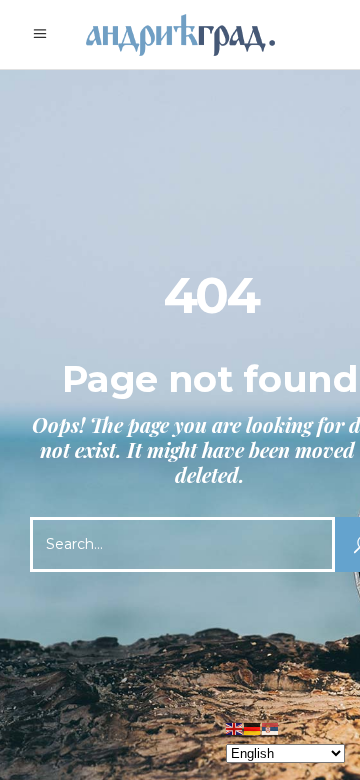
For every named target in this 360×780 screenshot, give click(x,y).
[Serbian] (271, 727)
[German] (253, 727)
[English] (235, 727)
